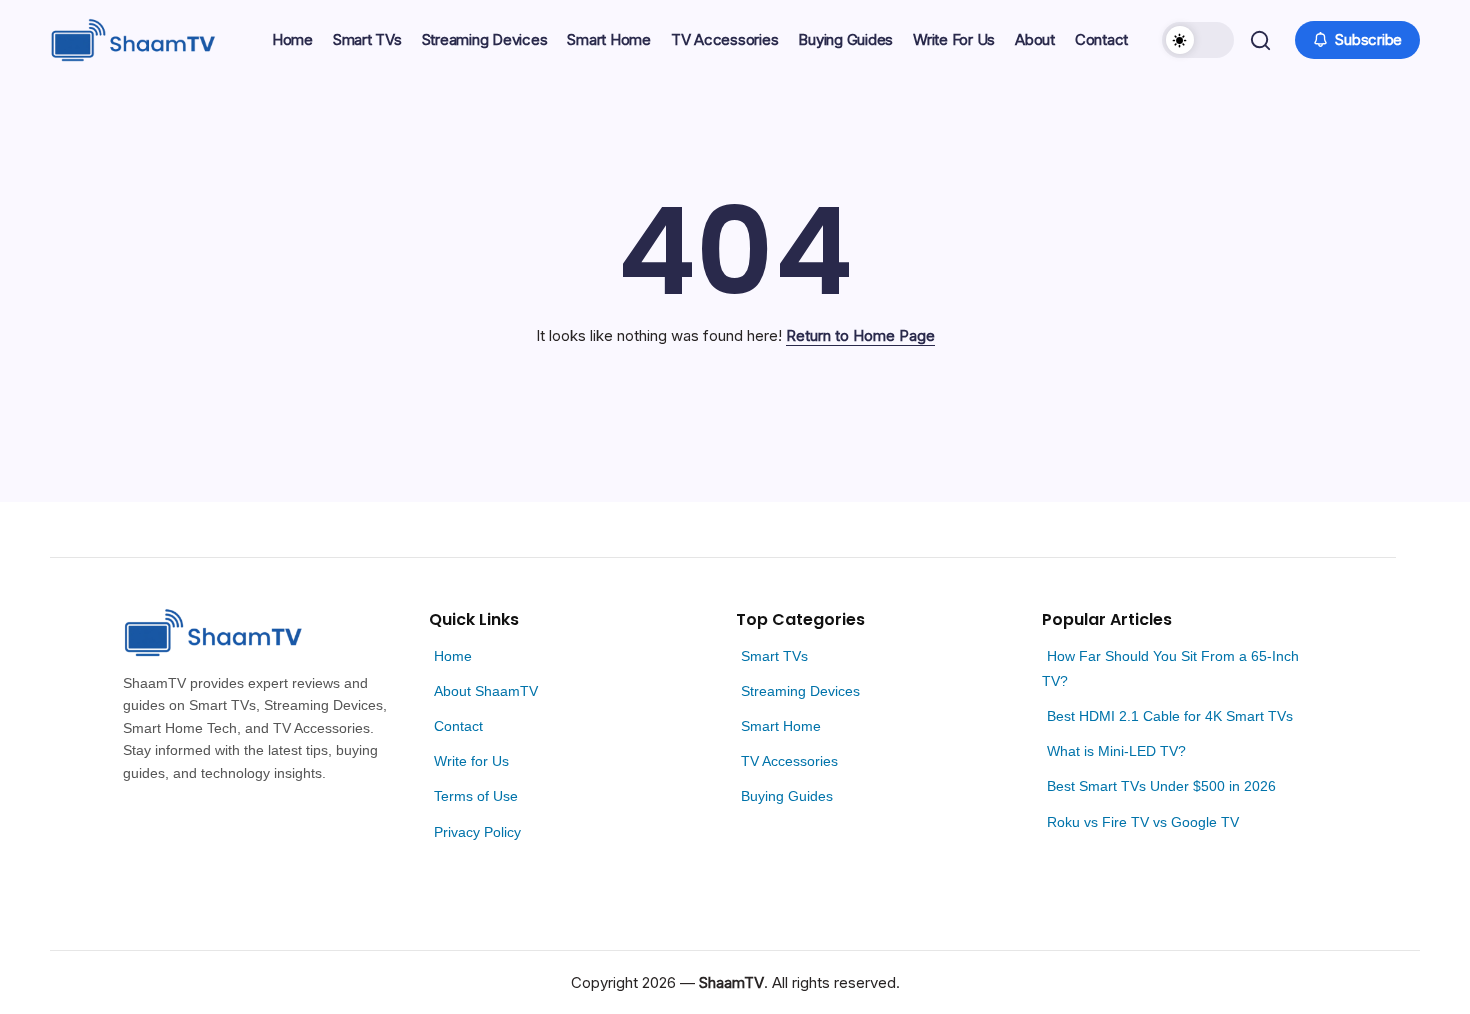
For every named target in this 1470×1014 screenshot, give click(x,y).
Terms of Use (476, 796)
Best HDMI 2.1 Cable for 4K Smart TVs (1170, 716)
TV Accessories (789, 761)
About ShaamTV (486, 691)
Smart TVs (774, 656)
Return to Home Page (860, 335)
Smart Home (781, 726)
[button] (1198, 40)
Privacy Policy (477, 832)
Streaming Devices (800, 691)
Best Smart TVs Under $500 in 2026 (1161, 786)
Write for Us (471, 761)
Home (453, 656)
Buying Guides (787, 796)
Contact (458, 726)
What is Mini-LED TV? (1116, 751)
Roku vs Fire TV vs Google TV (1143, 822)
